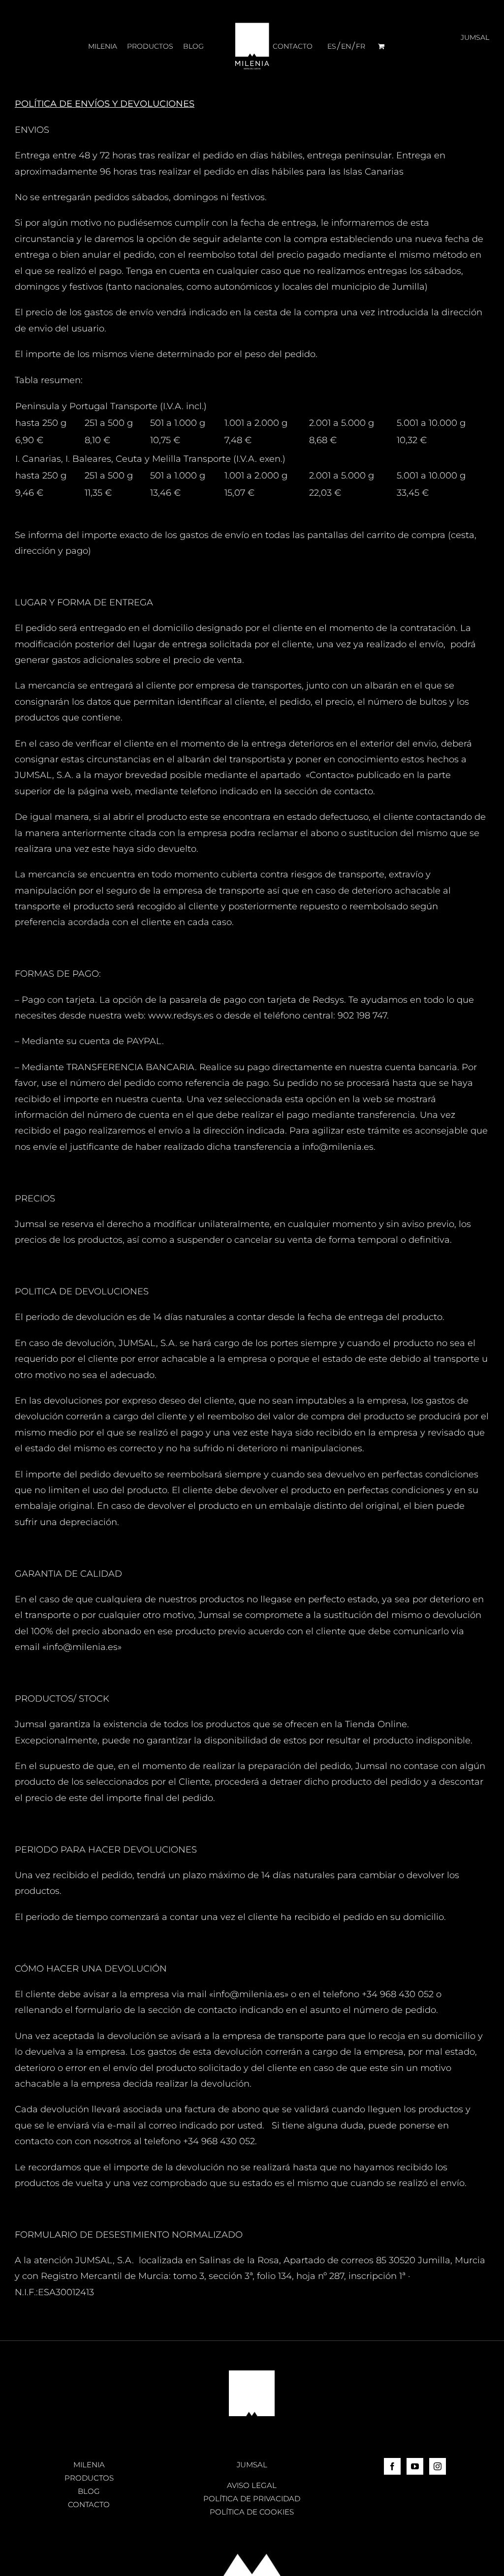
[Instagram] (438, 2466)
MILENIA (89, 2465)
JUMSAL (252, 2465)
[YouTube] (415, 2466)
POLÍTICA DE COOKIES (252, 2512)
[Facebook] (392, 2466)
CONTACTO (89, 2504)
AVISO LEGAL (252, 2485)
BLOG (89, 2491)
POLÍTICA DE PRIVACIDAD (252, 2499)
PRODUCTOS (89, 2478)
